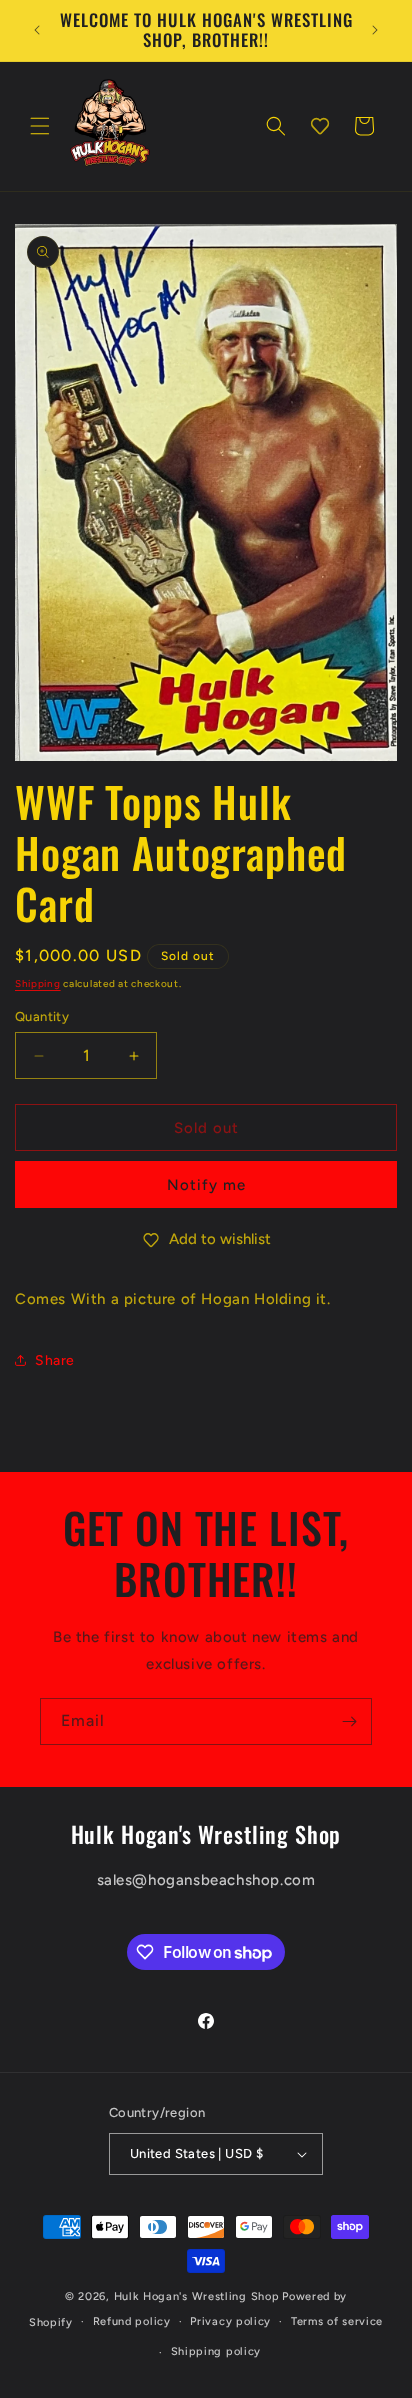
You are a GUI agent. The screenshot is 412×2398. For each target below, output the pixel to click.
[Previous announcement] (37, 30)
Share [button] (55, 1360)
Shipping (38, 983)
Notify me (206, 1185)
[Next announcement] (375, 30)
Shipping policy (216, 2351)
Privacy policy (230, 2321)
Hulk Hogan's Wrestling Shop (197, 2296)
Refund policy (132, 2321)
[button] (40, 126)
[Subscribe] (349, 1721)
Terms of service (337, 2321)
